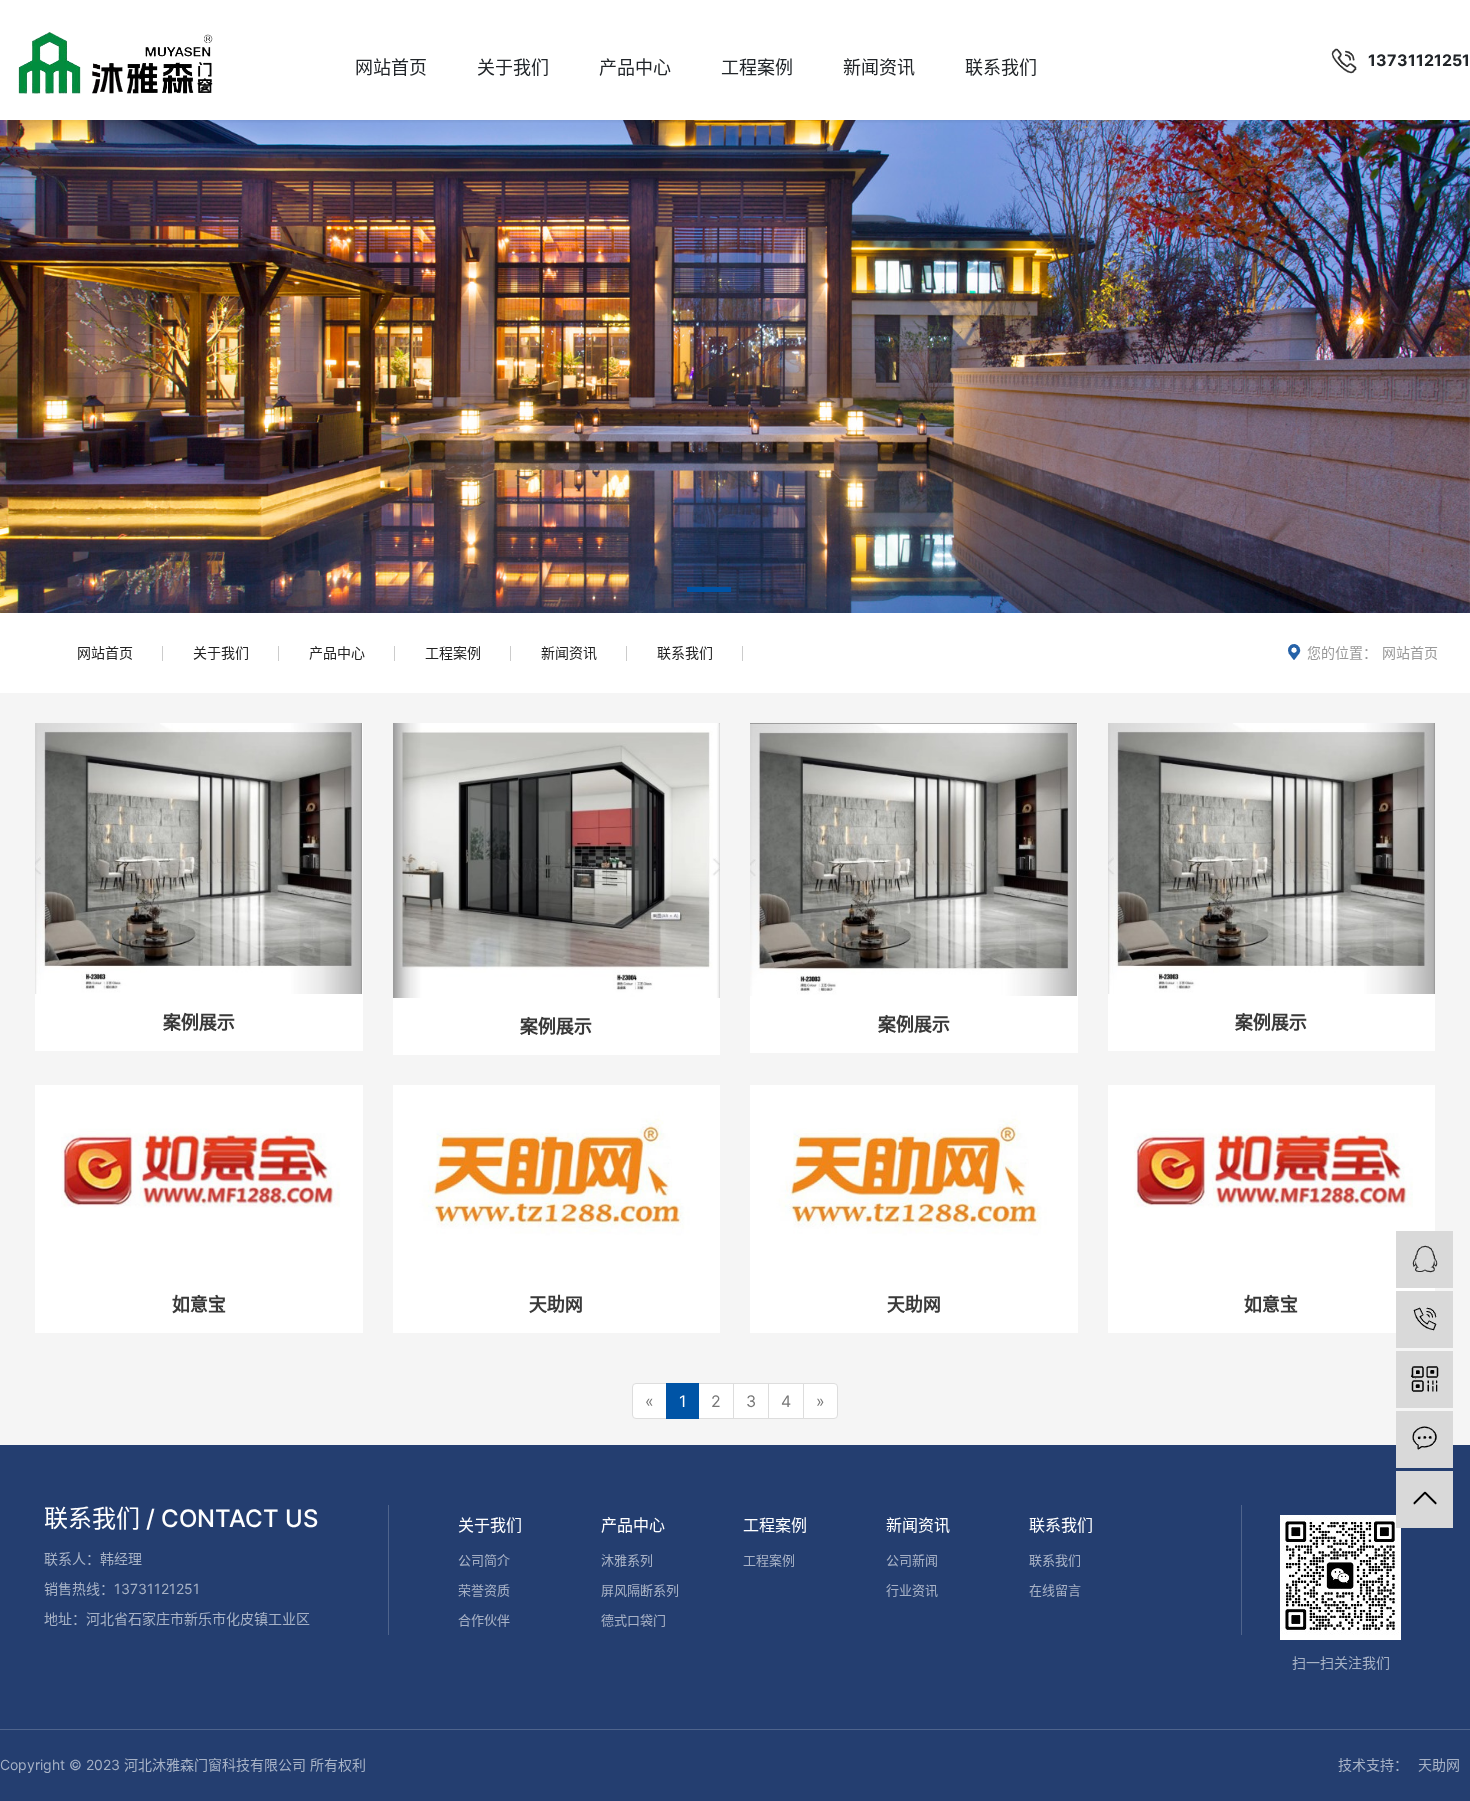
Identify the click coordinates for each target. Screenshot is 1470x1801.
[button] (709, 593)
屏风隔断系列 (640, 1590)
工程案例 (757, 67)
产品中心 (635, 67)
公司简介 (484, 1560)
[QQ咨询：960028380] (1424, 1259)
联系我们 (1001, 67)
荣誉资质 (484, 1590)
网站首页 (391, 67)
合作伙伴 (484, 1620)
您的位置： (1342, 652)
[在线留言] (1424, 1439)
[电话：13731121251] (1424, 1319)
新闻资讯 (879, 67)
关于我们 (513, 67)
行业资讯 (912, 1590)
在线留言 (1055, 1590)
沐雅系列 (627, 1560)
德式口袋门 (633, 1620)
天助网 (1439, 1764)
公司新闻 (912, 1560)
